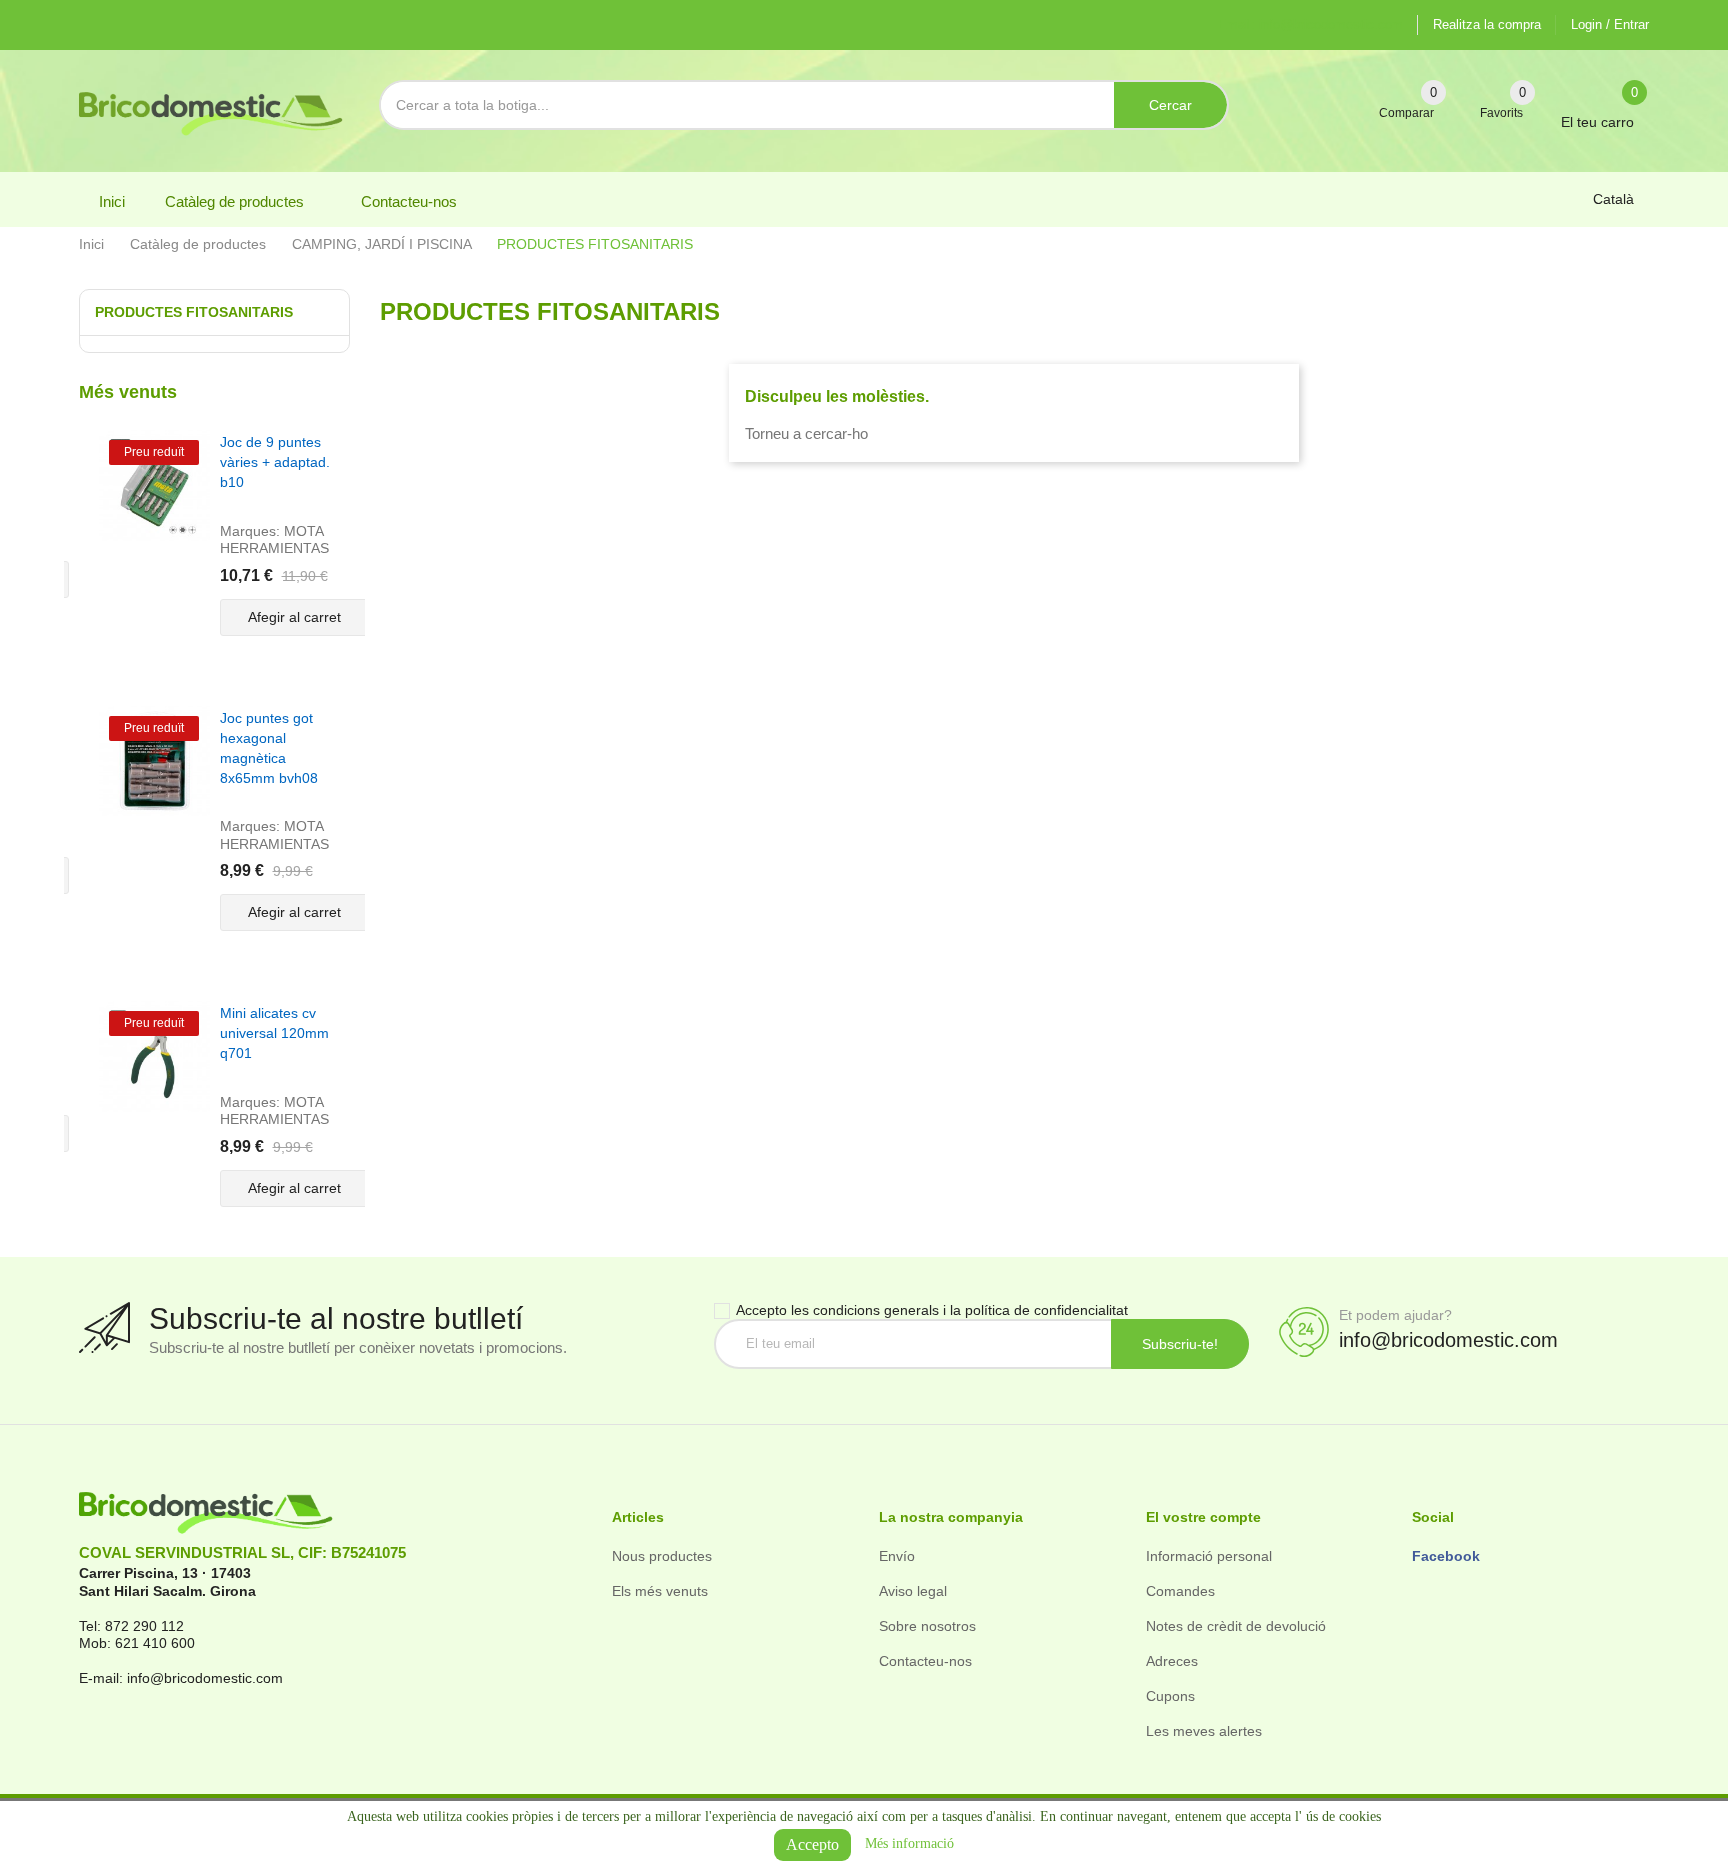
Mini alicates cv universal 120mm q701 (274, 1033)
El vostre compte (1203, 1517)
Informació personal (1209, 1556)
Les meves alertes (1204, 1731)
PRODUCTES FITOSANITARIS (194, 312)
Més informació (909, 1843)
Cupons (1170, 1696)
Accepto (812, 1844)
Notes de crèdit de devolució (1236, 1626)
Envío (897, 1556)
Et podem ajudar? (1395, 1315)
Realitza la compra (1487, 24)
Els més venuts (660, 1591)
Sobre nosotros (927, 1626)
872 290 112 (144, 1626)
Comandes (1180, 1591)
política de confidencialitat (1046, 1310)
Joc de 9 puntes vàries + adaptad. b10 (275, 462)
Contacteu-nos (925, 1661)
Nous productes (662, 1556)
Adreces (1172, 1661)
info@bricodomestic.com (1448, 1340)
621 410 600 (155, 1643)
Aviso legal (913, 1591)
